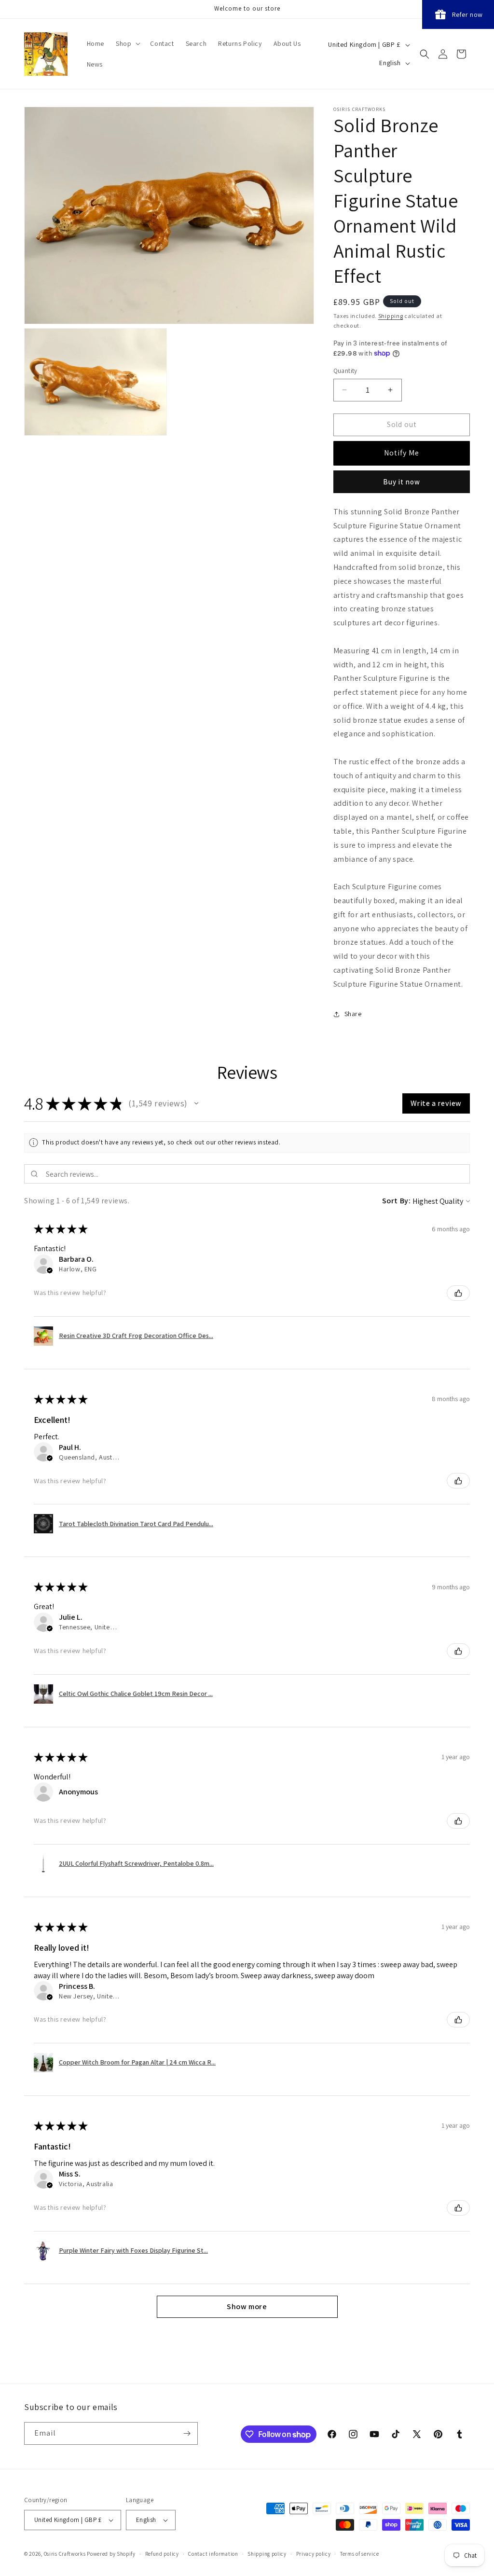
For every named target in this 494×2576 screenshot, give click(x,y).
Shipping (391, 316)
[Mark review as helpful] (458, 1293)
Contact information (213, 2554)
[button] (127, 43)
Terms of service (359, 2554)
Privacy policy (314, 2554)
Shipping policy (267, 2554)
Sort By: (397, 1201)
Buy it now (402, 482)
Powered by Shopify (111, 2554)
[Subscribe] (187, 2433)
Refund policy (162, 2554)
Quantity (345, 371)
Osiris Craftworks (65, 2554)
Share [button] (353, 1014)
